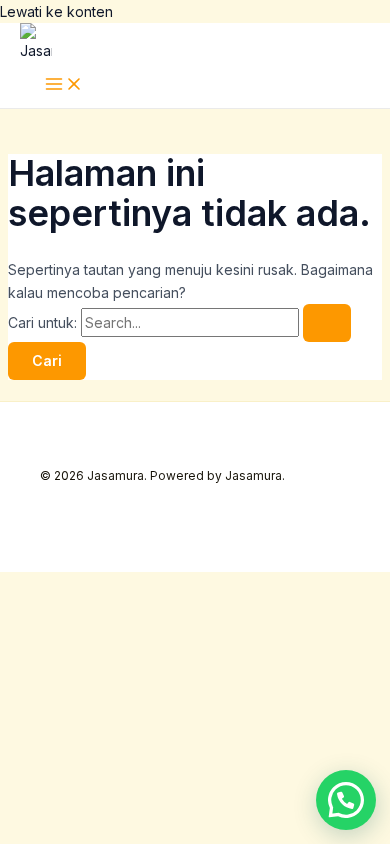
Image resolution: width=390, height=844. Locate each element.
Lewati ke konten (56, 11)
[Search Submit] (327, 323)
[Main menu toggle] (64, 85)
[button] (346, 800)
